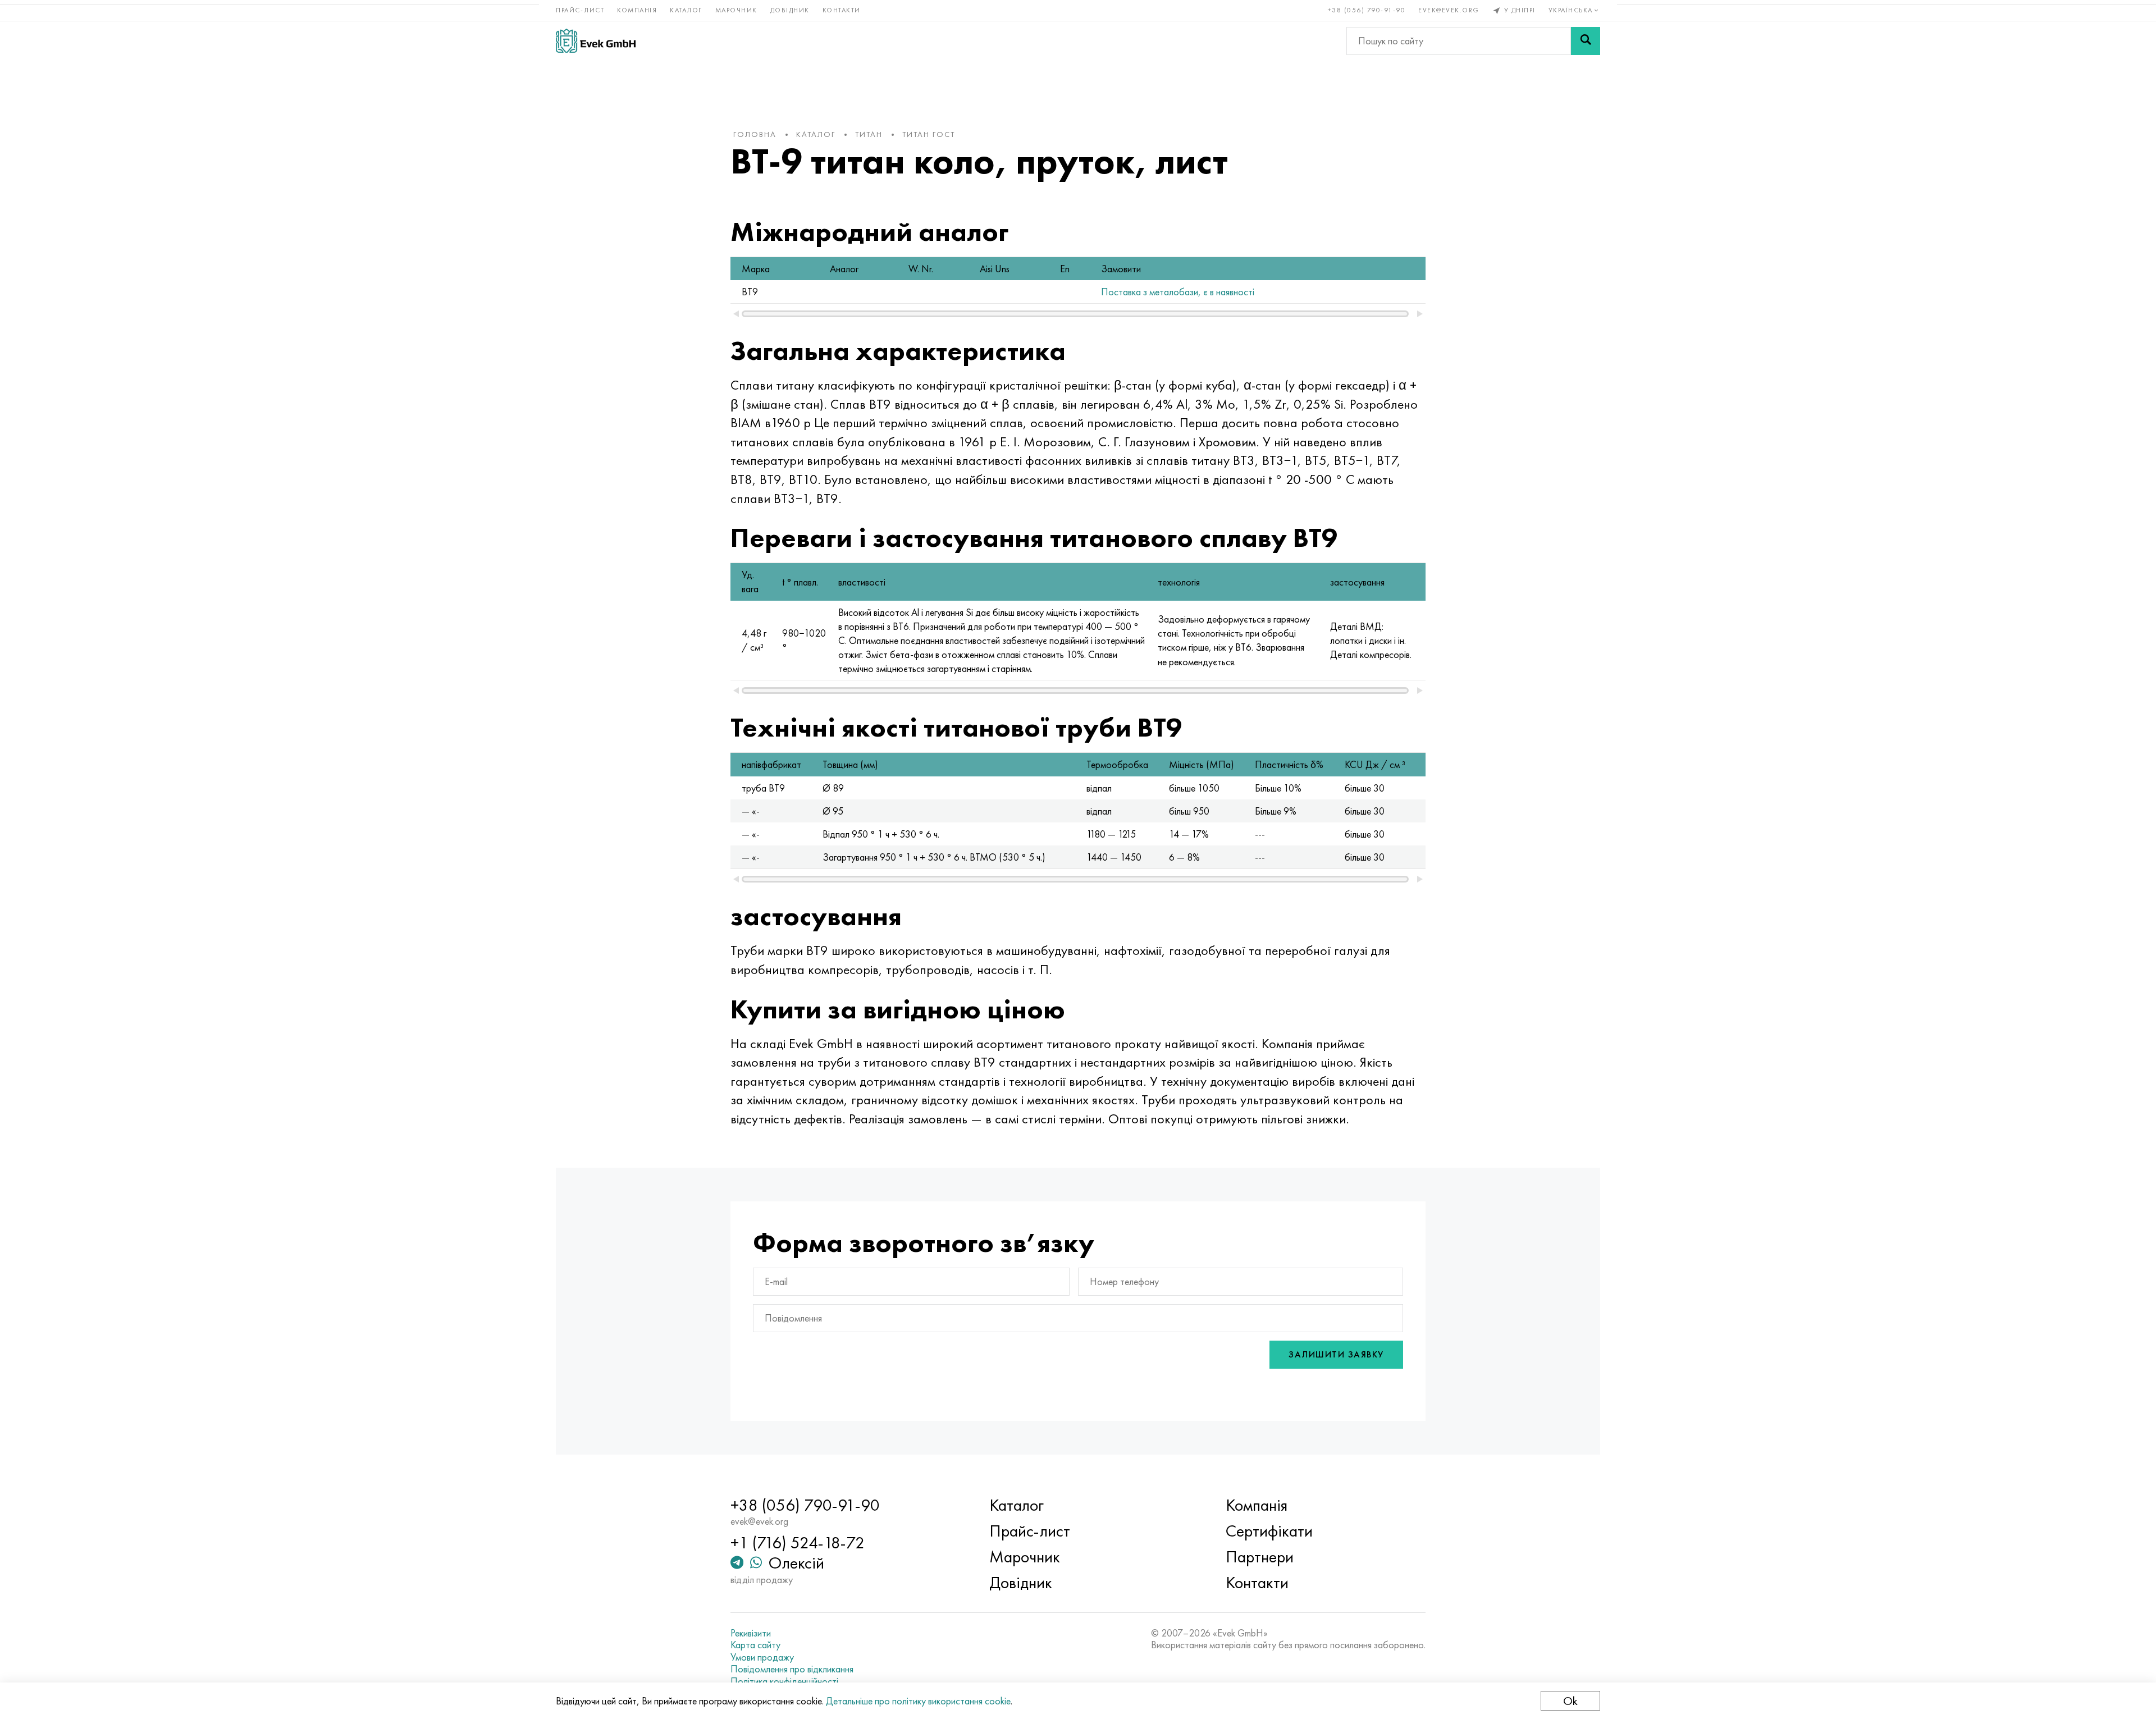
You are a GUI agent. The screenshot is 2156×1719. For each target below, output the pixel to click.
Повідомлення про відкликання (792, 1669)
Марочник (736, 10)
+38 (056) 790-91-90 (1367, 10)
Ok (1570, 1701)
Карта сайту (755, 1645)
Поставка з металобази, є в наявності (1178, 292)
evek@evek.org (1449, 10)
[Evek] (596, 41)
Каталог (686, 10)
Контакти (842, 10)
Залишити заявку (1336, 1354)
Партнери (1260, 1557)
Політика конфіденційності (784, 1681)
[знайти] (1586, 41)
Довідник (790, 10)
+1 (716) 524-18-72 (798, 1543)
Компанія (637, 10)
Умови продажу (762, 1657)
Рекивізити (751, 1633)
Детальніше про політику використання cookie (918, 1701)
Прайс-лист (580, 10)
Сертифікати (1269, 1531)
